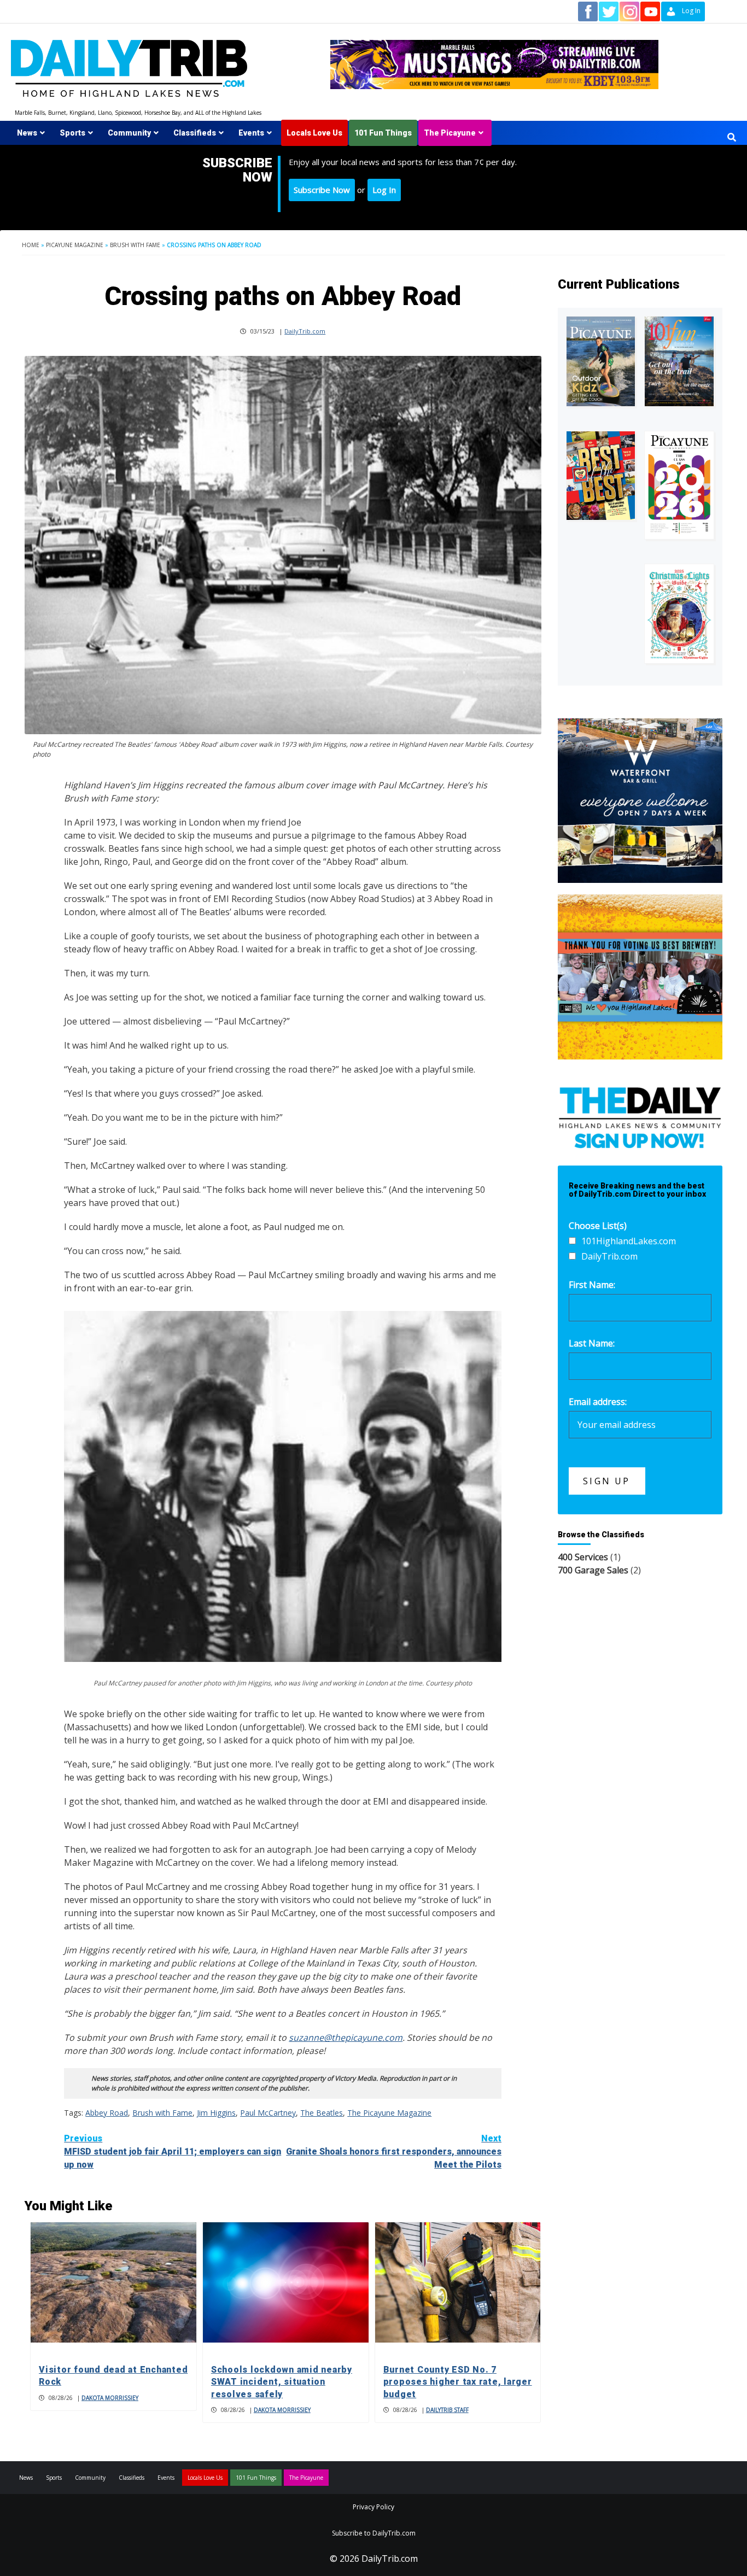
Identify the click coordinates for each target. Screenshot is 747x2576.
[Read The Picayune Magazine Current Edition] (601, 361)
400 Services (583, 1557)
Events (251, 133)
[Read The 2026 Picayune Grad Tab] (679, 485)
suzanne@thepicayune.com (346, 2038)
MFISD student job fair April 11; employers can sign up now (173, 2151)
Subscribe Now (322, 190)
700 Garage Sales (593, 1570)
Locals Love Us (314, 133)
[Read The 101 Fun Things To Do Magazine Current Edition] (679, 361)
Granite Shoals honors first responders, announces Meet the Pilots (394, 2151)
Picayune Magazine (75, 245)
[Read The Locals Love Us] (601, 476)
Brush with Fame (135, 245)
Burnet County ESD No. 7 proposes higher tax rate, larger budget (458, 2382)
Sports (72, 133)
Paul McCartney (268, 2113)
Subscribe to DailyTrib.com (374, 2533)
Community (129, 133)
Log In (384, 190)
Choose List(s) (598, 1226)
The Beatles (322, 2113)
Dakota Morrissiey (110, 2398)
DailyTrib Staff (447, 2410)
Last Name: (592, 1343)
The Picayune (450, 133)
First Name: (592, 1285)
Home (31, 245)
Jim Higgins (216, 2113)
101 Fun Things (383, 133)
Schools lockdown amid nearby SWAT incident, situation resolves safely (282, 2382)
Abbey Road (107, 2113)
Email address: (598, 1402)
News (27, 133)
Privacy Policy (373, 2507)
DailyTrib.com (305, 331)
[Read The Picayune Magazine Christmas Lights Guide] (679, 613)
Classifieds (195, 133)
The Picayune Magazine (389, 2113)
